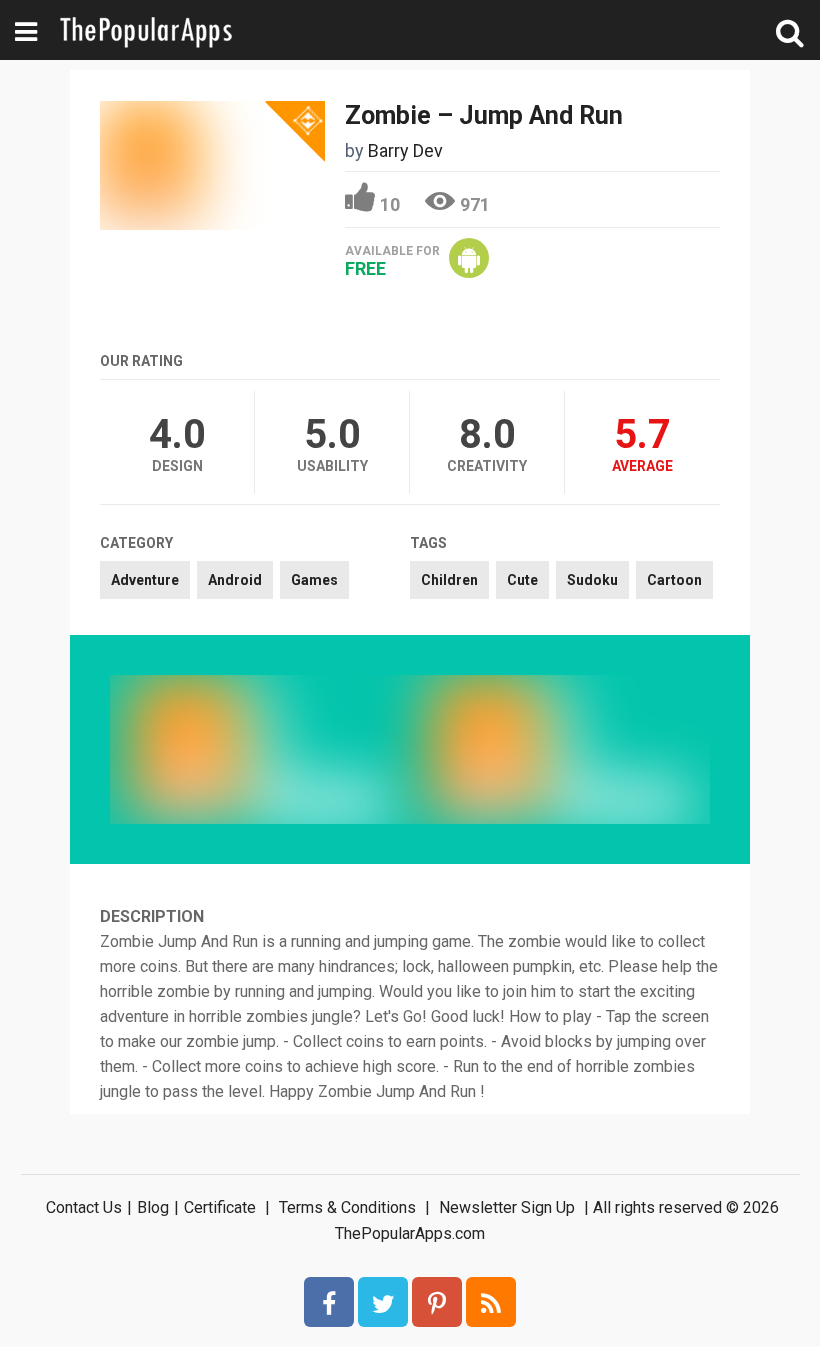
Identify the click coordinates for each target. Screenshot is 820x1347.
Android (235, 580)
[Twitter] (383, 1302)
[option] (260, 749)
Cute (522, 580)
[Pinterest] (437, 1302)
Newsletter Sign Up (507, 1207)
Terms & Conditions (347, 1207)
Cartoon (674, 580)
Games (314, 580)
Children (449, 580)
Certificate (220, 1207)
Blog (153, 1207)
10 (390, 204)
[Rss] (491, 1302)
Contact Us (84, 1207)
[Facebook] (329, 1302)
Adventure (145, 580)
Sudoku (592, 580)
